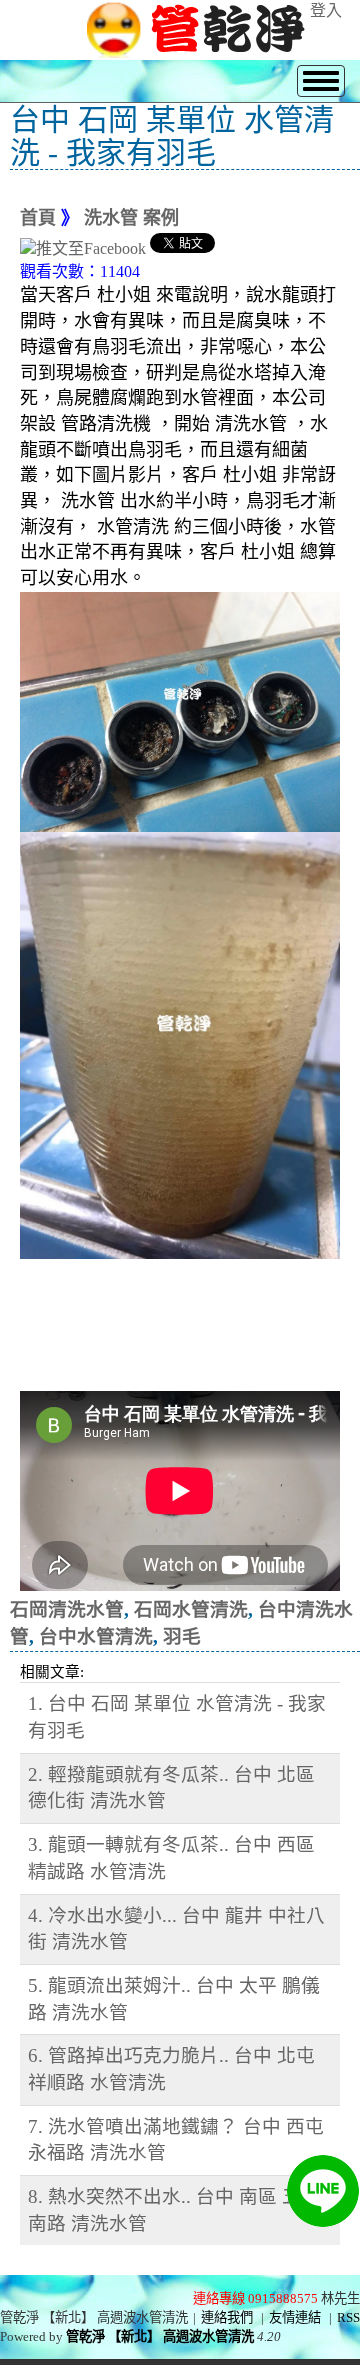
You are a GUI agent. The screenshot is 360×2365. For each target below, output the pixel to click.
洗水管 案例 (131, 218)
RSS (348, 2317)
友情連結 (295, 2317)
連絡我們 (227, 2317)
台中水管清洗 (96, 1636)
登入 (326, 10)
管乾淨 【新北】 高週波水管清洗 (160, 2336)
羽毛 (182, 1636)
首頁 (38, 218)
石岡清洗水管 (67, 1609)
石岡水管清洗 (191, 1609)
